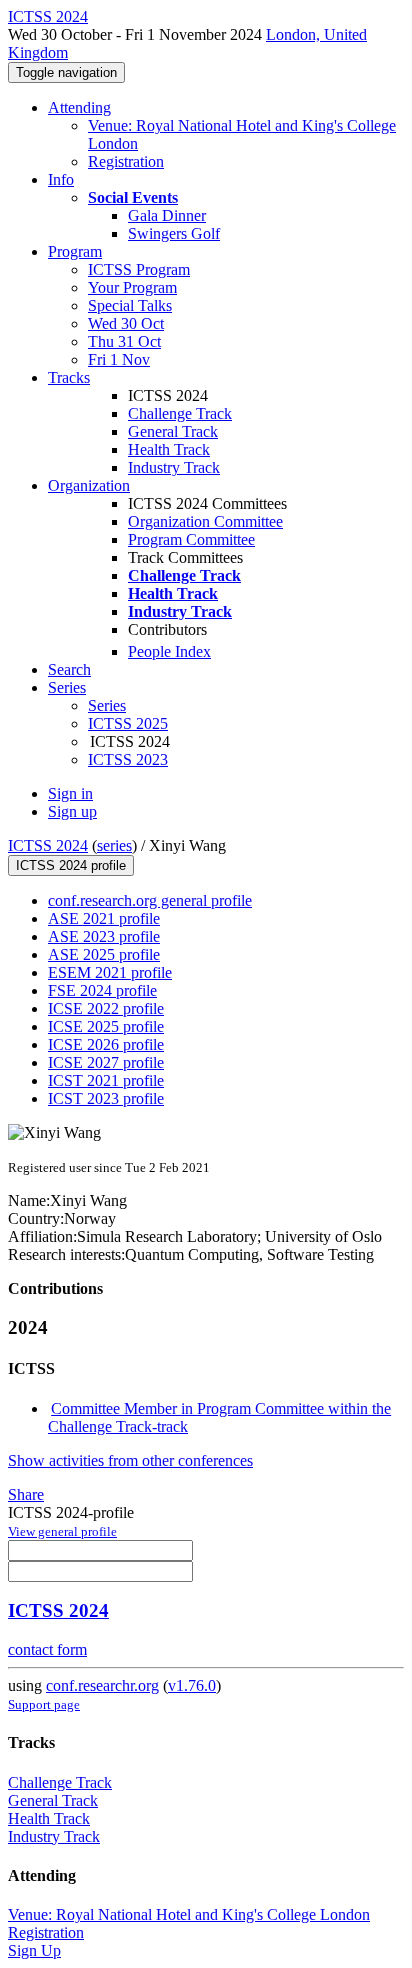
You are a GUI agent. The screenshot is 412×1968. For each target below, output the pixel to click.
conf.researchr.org (102, 1685)
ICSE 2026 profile (106, 1044)
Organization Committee (205, 521)
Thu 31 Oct (124, 341)
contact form (47, 1649)
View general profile (62, 1531)
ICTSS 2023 (128, 759)
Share (26, 1494)
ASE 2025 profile (104, 954)
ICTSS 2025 (128, 723)
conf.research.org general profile (150, 900)
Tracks (69, 377)
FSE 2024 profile (102, 990)
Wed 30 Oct (126, 323)
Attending (79, 107)
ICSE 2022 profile (106, 1008)
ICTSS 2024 (48, 845)
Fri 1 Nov (119, 359)
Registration (126, 161)
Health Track (169, 449)
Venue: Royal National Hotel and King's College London (189, 1914)
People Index (169, 651)
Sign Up (34, 1950)
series (114, 845)
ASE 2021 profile (104, 918)
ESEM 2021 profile (110, 972)
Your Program (132, 287)
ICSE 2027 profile (106, 1062)
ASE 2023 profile (104, 936)
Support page (44, 1704)
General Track (173, 431)
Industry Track (174, 467)
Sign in (70, 793)
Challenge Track (180, 413)
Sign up (72, 811)
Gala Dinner (167, 215)
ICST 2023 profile (106, 1098)
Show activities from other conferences (130, 1460)
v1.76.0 (192, 1685)
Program (75, 251)
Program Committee (191, 539)
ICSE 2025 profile (106, 1026)
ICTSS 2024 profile (71, 865)
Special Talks (130, 305)
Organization (89, 485)
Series (107, 705)
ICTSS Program (139, 269)
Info (61, 179)
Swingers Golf (174, 233)
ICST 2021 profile (106, 1080)
